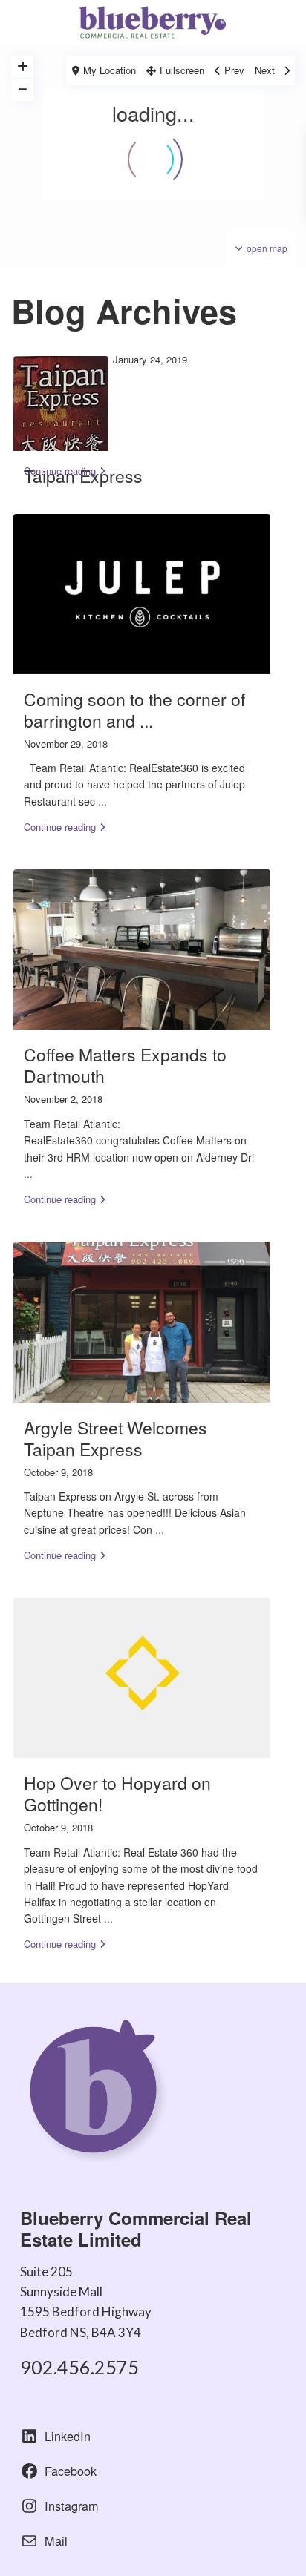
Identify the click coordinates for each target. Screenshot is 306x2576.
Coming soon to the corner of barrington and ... (134, 710)
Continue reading (60, 471)
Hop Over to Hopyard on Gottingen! (117, 1793)
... (102, 801)
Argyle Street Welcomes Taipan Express (115, 1438)
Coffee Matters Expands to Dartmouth (125, 1065)
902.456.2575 (79, 2367)
